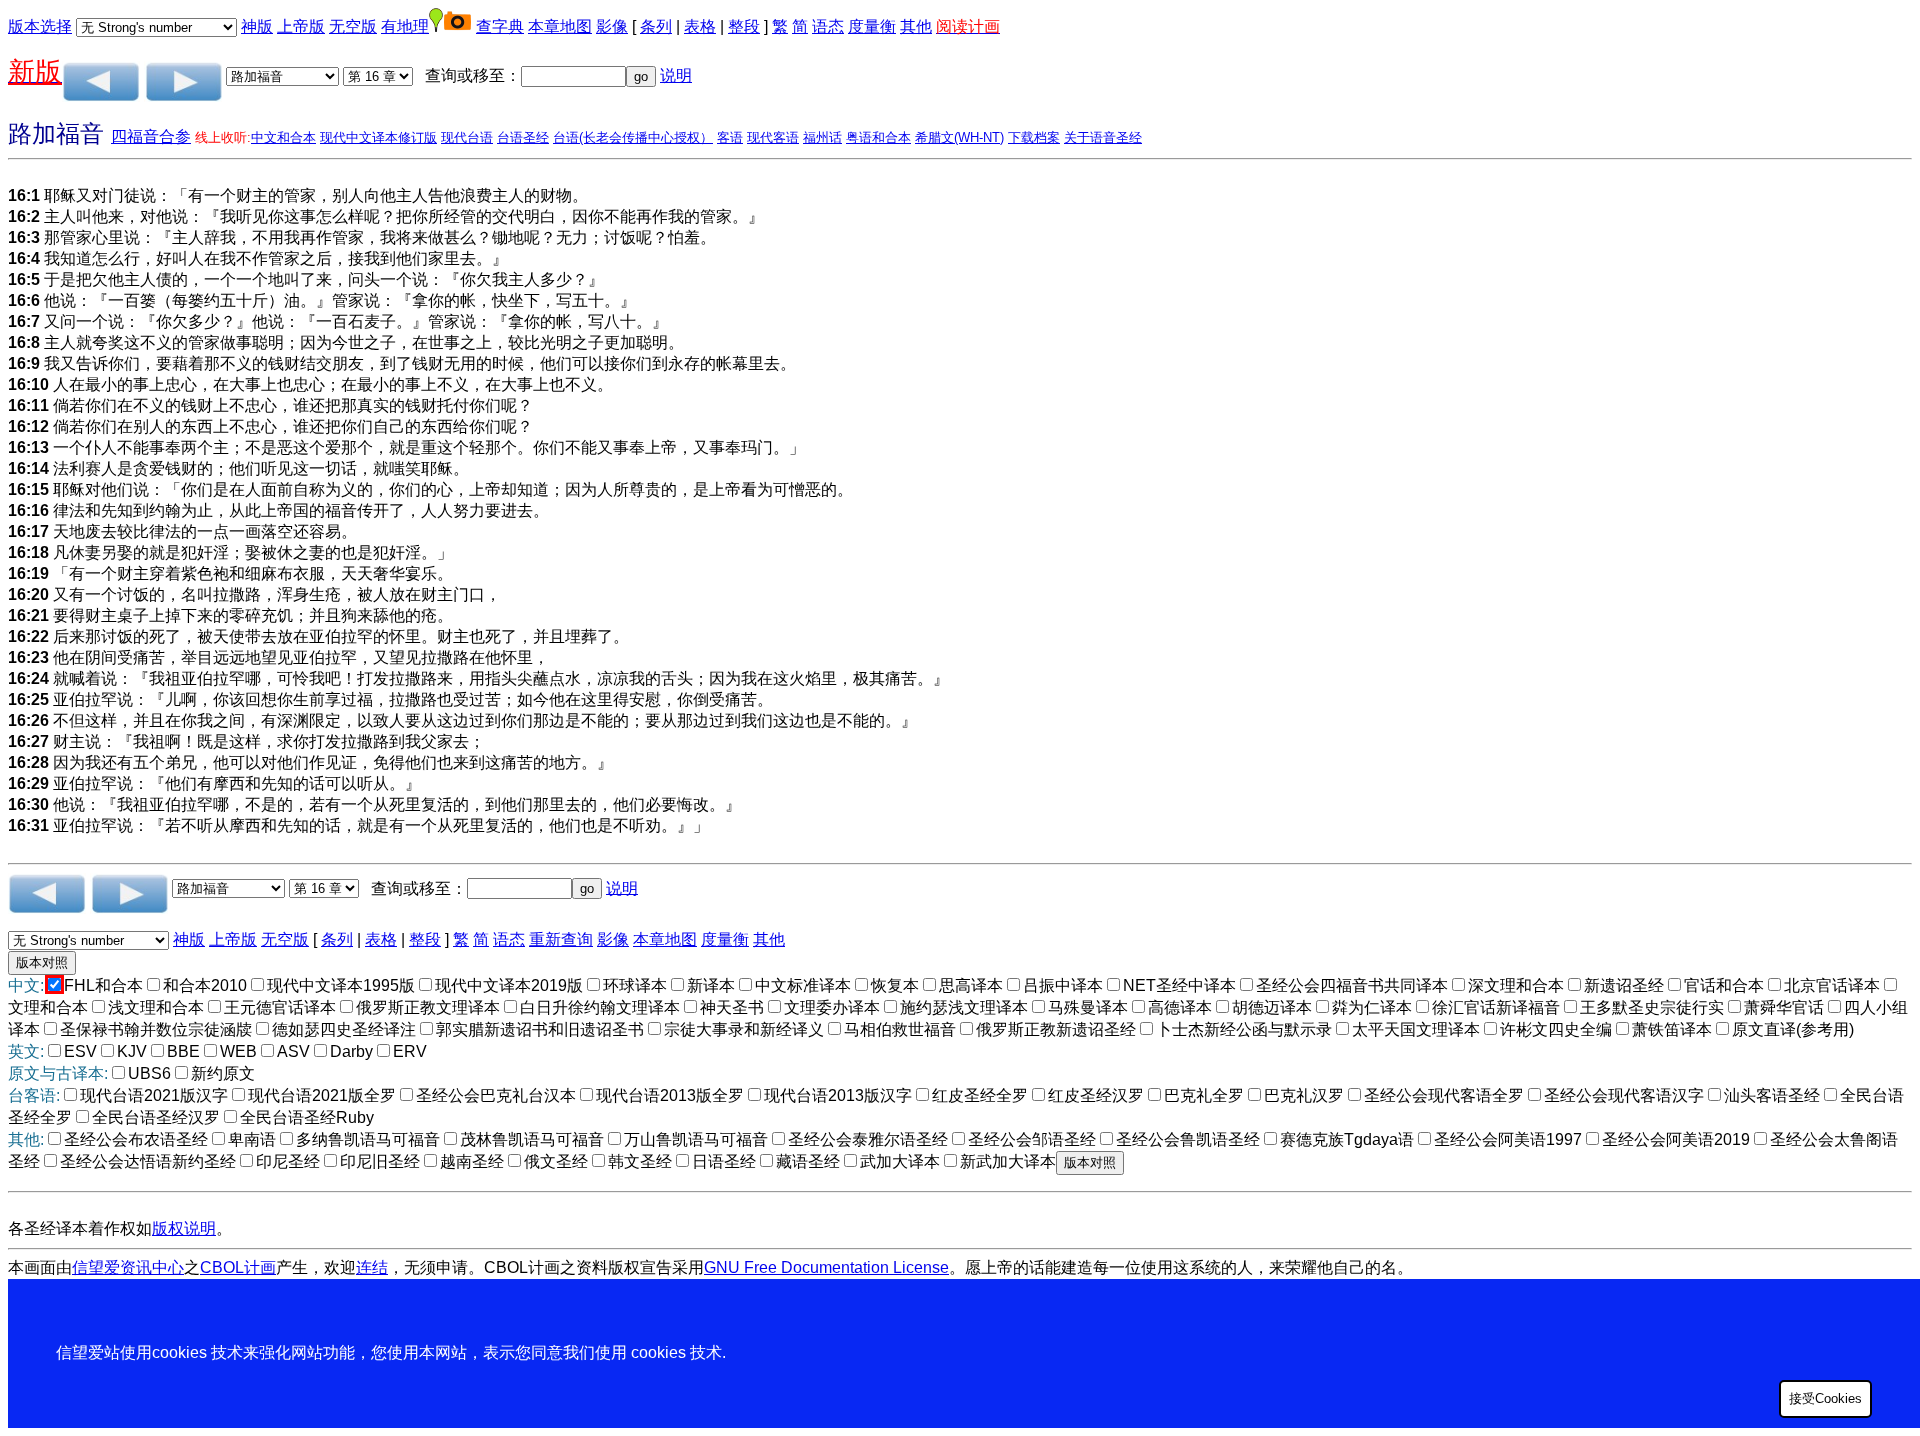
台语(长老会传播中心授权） (633, 137)
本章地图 (560, 26)
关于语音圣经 (1103, 137)
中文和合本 (283, 137)
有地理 (405, 26)
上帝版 (301, 26)
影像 (612, 26)
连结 (372, 1267)
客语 (730, 137)
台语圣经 (523, 137)
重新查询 (561, 939)
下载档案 (1034, 137)
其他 (916, 26)
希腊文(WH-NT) (959, 137)
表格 (700, 26)
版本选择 (40, 26)
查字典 (500, 26)
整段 (744, 26)
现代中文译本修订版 (378, 137)
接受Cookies (1825, 1398)
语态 (828, 26)
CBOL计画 (238, 1267)
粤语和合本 (878, 137)
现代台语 (467, 137)
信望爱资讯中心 (128, 1267)
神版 (257, 26)
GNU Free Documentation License (826, 1267)
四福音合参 (151, 136)
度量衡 (872, 26)
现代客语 (773, 137)
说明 (676, 75)
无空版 (353, 26)
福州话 (822, 137)
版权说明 (184, 1228)
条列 (656, 26)
